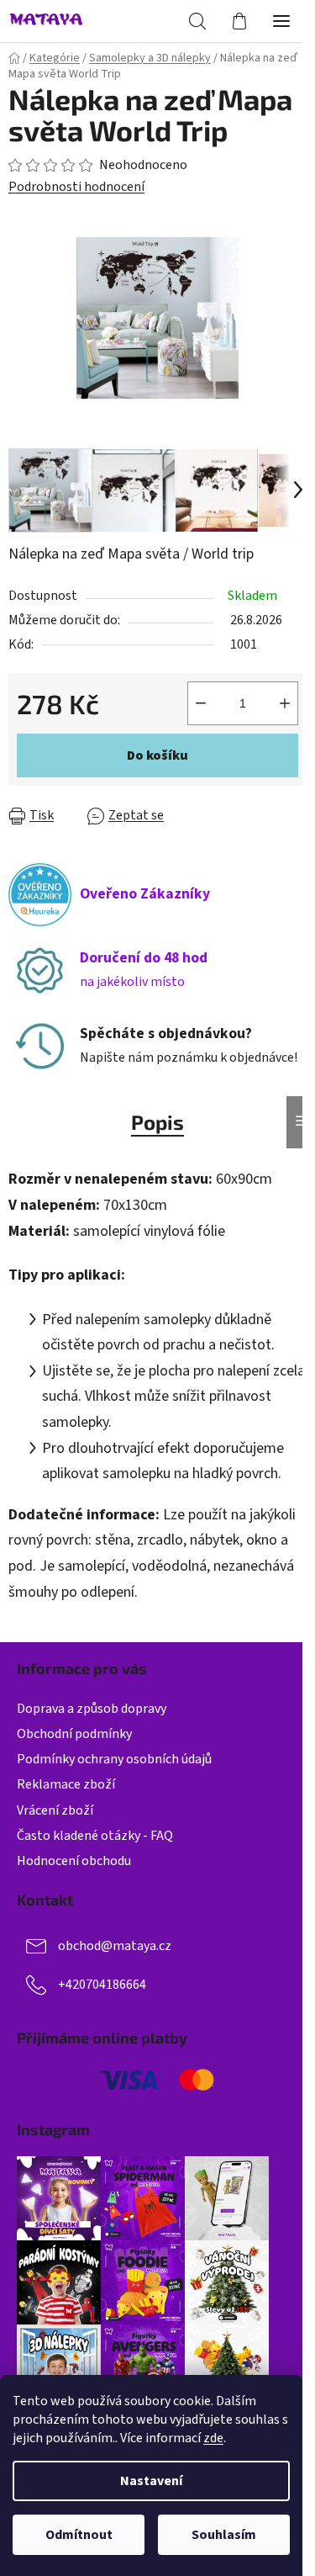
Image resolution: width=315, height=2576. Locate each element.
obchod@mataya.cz (115, 1946)
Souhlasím (224, 2535)
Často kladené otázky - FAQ (95, 1836)
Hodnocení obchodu (74, 1861)
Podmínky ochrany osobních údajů (114, 1759)
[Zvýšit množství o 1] (285, 703)
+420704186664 (102, 1985)
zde (213, 2438)
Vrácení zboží (55, 1810)
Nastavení (151, 2481)
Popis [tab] (157, 1122)
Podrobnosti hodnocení (76, 187)
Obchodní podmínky (74, 1734)
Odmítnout (79, 2535)
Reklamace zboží (66, 1784)
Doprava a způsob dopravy (92, 1709)
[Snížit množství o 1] (201, 703)
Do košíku (157, 755)
